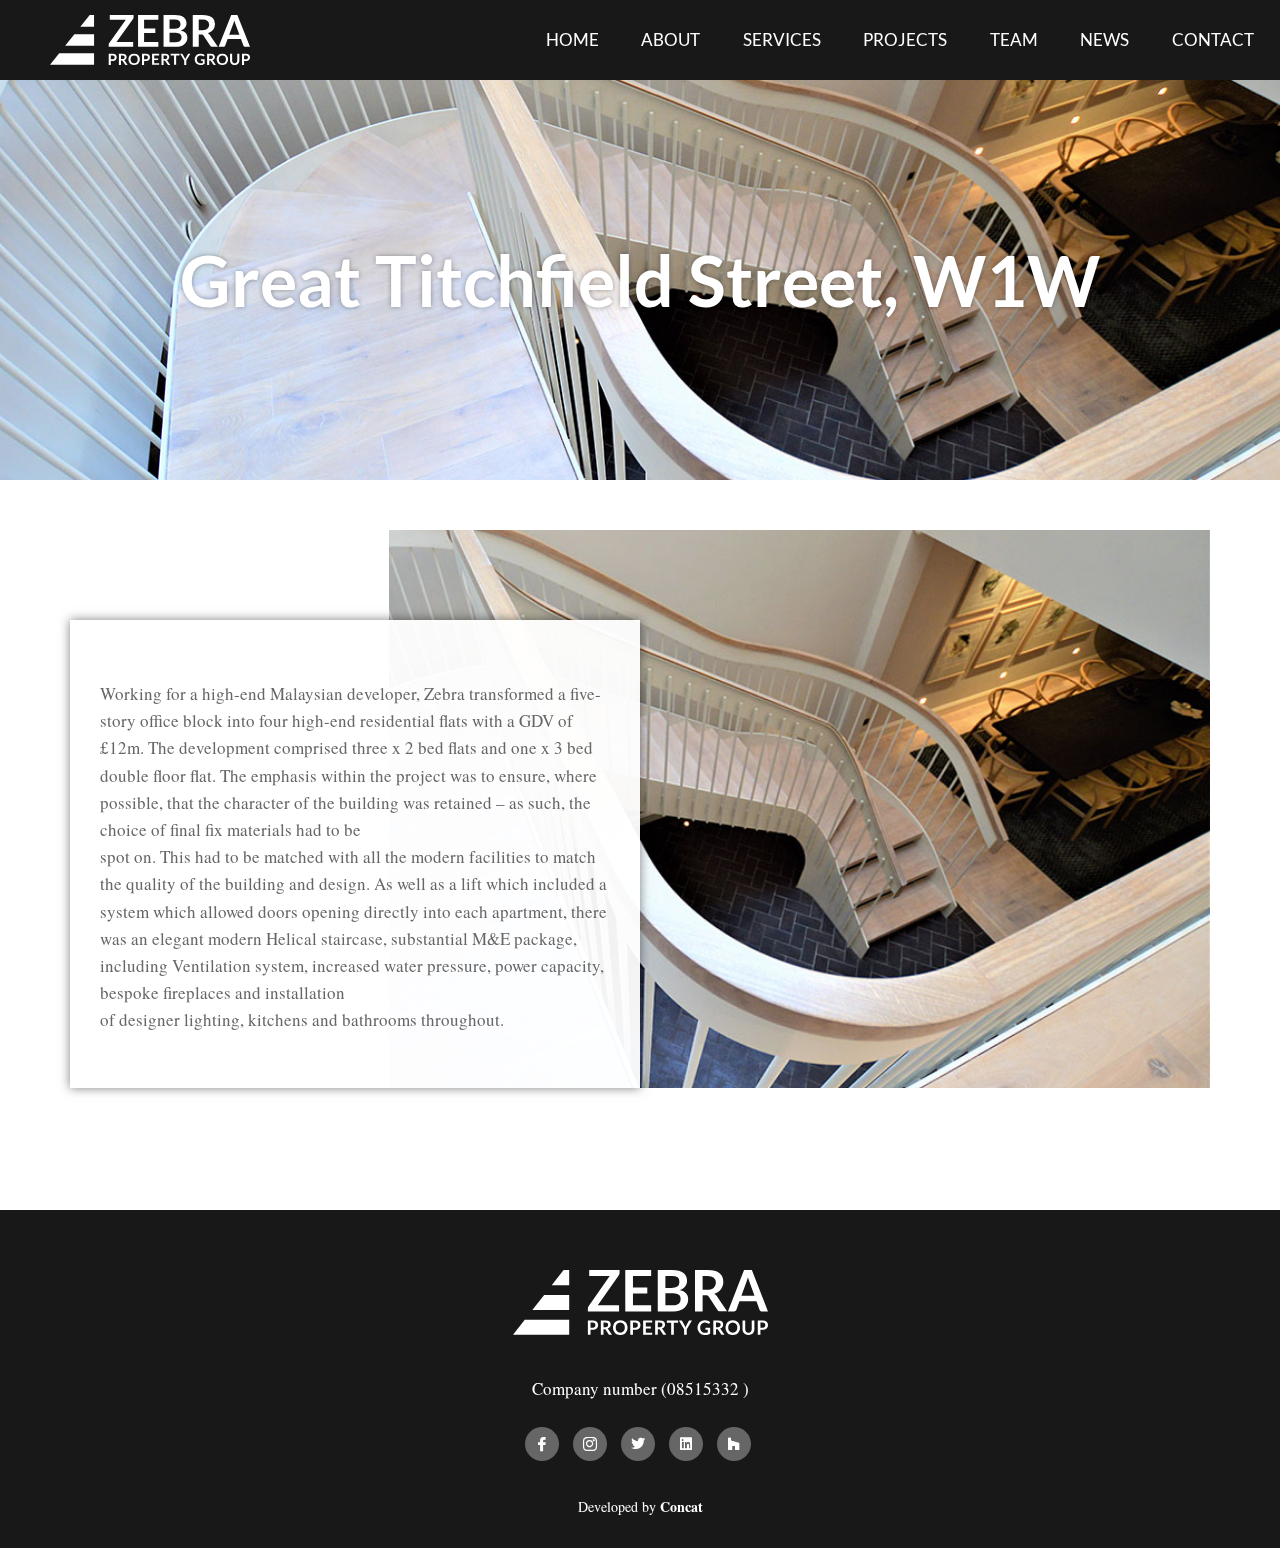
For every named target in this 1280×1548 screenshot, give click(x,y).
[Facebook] (542, 1444)
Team (1014, 39)
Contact (1213, 39)
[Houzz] (734, 1444)
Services (782, 39)
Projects (905, 39)
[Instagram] (590, 1444)
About (670, 39)
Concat (681, 1506)
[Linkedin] (686, 1444)
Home (572, 39)
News (1104, 39)
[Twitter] (638, 1444)
